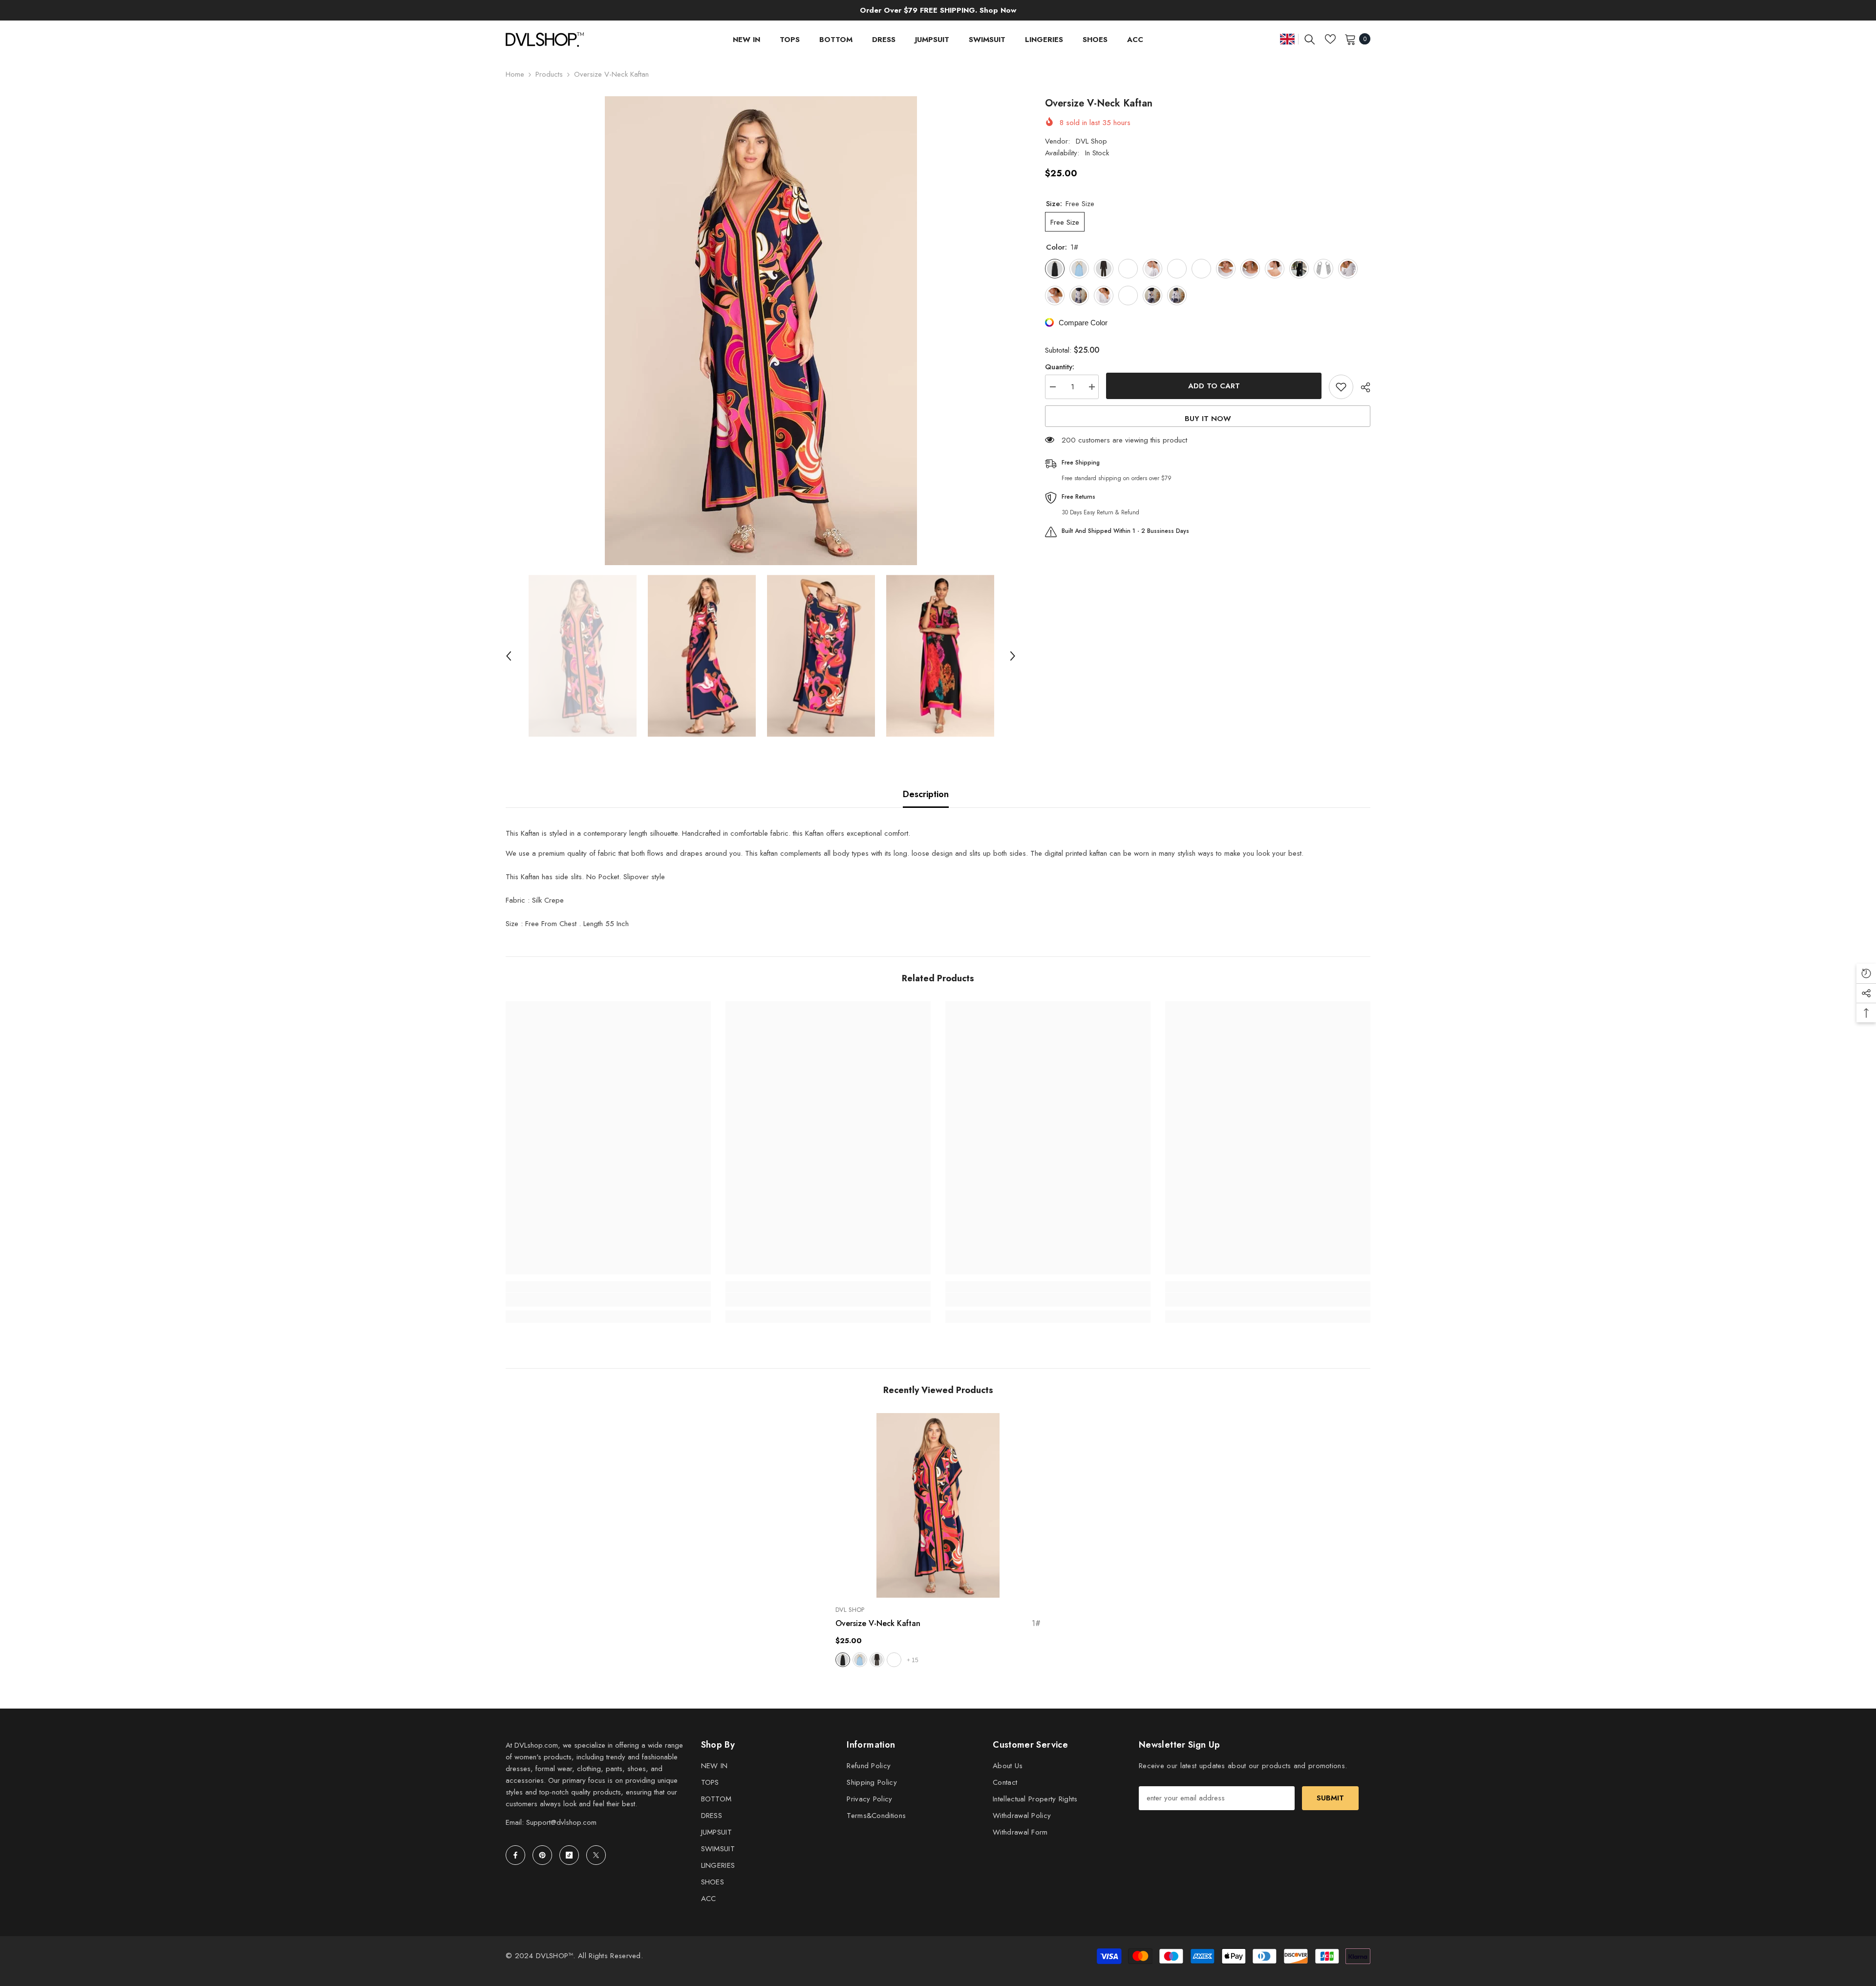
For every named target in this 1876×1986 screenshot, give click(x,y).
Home (515, 74)
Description (926, 794)
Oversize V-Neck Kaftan (938, 1623)
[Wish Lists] (1330, 39)
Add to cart (1214, 386)
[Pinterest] (542, 1855)
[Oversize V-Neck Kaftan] (938, 1505)
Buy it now (1208, 419)
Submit (1330, 1798)
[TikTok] (569, 1855)
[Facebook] (515, 1855)
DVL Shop (1091, 141)
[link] (608, 1300)
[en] (1287, 39)
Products (549, 74)
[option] (761, 331)
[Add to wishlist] (1341, 387)
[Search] (1310, 39)
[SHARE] (1362, 387)
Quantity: (1060, 367)
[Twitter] (596, 1855)
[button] (509, 656)
